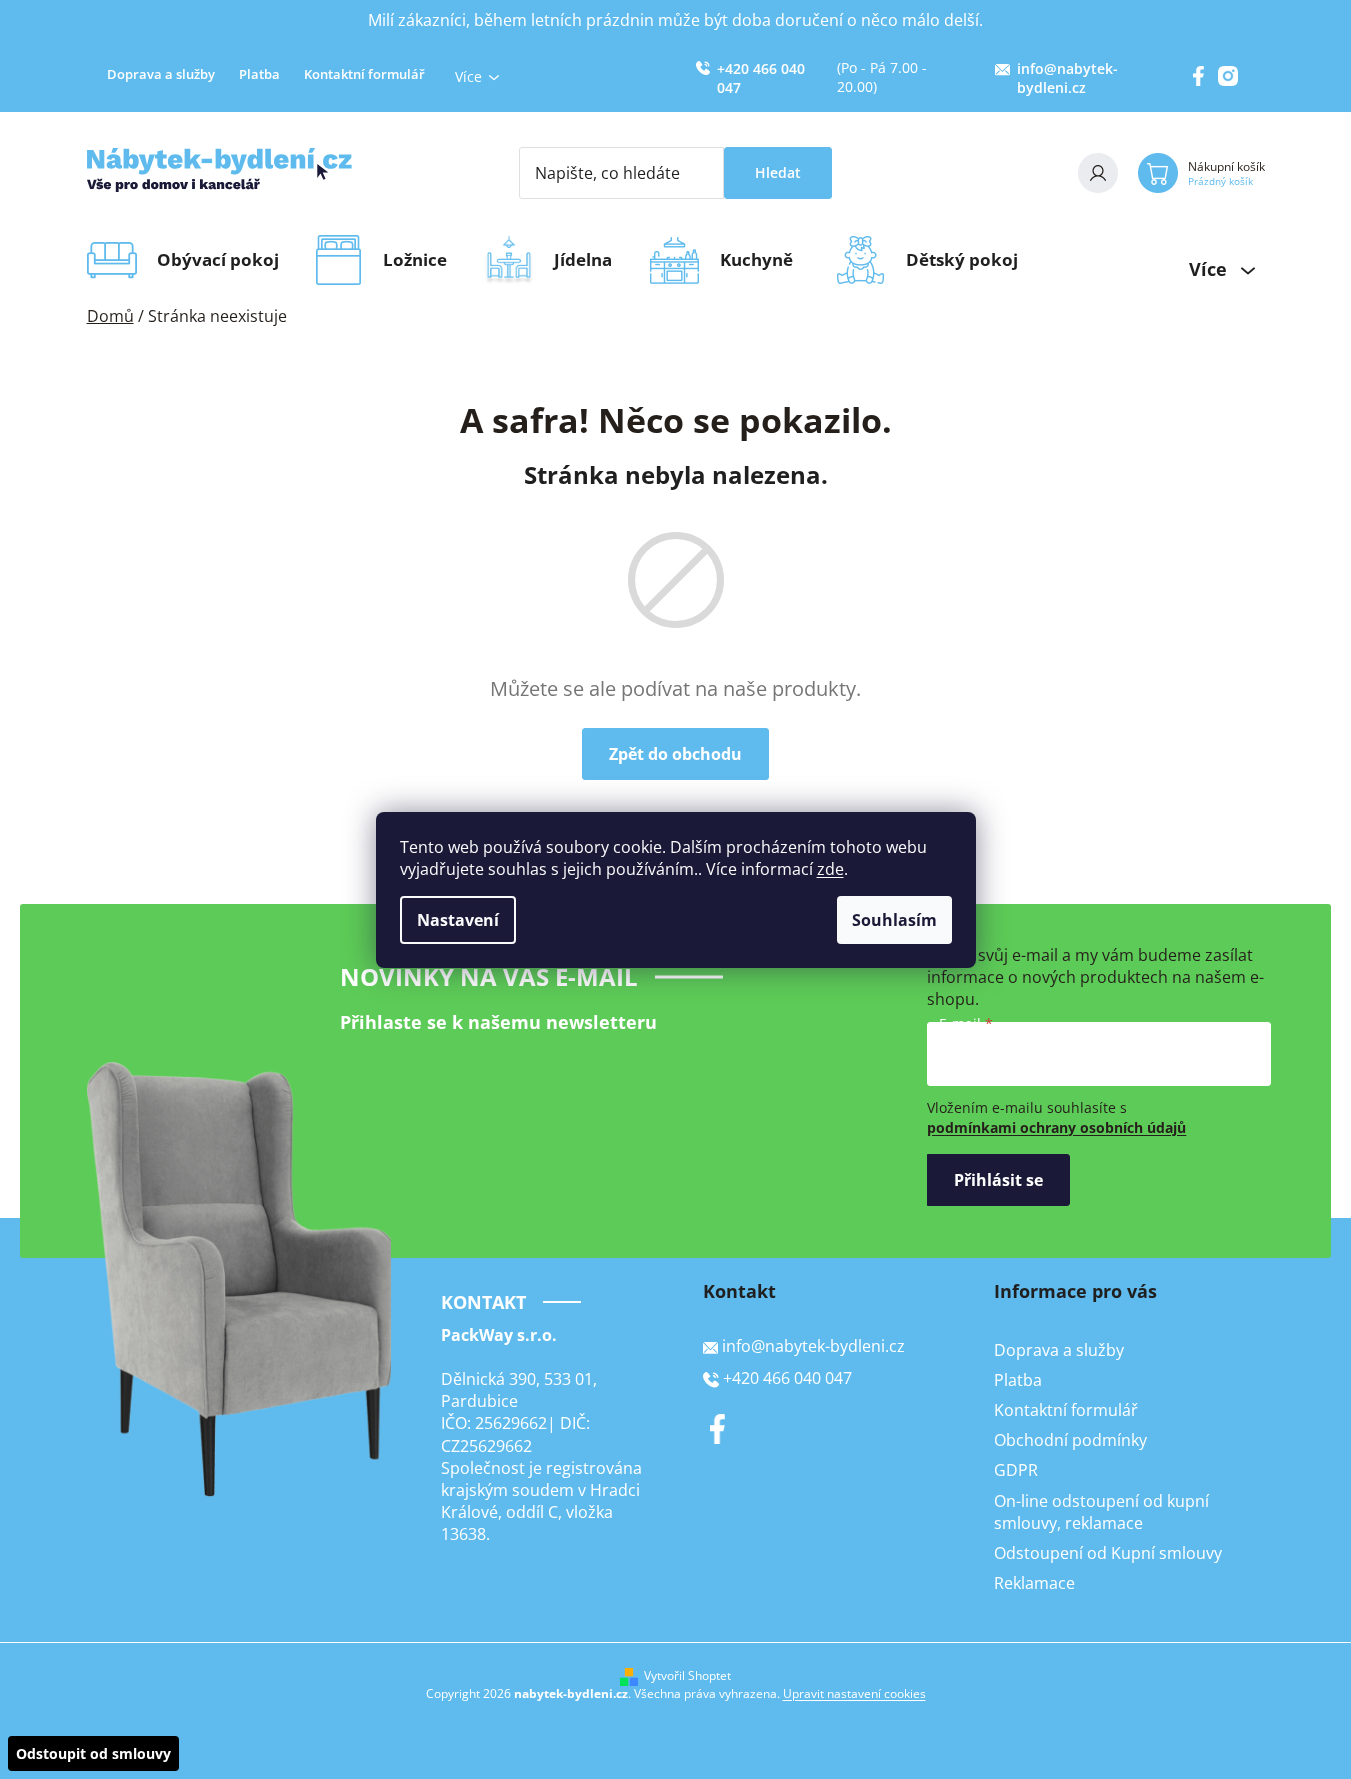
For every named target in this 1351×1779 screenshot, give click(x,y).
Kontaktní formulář (364, 74)
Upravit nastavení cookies (854, 1693)
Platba (259, 74)
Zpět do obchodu (675, 754)
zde (830, 869)
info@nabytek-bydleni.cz (1067, 78)
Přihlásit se (998, 1180)
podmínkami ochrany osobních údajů (1056, 1127)
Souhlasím (894, 920)
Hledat (778, 172)
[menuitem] (224, 260)
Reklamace (1034, 1583)
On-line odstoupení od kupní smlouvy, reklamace (1101, 1512)
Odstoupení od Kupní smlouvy (1108, 1553)
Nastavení (458, 920)
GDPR (1016, 1470)
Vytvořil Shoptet (687, 1676)
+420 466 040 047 (761, 78)
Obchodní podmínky (1070, 1440)
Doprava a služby (161, 74)
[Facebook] (718, 1429)
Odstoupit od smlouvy (93, 1753)
